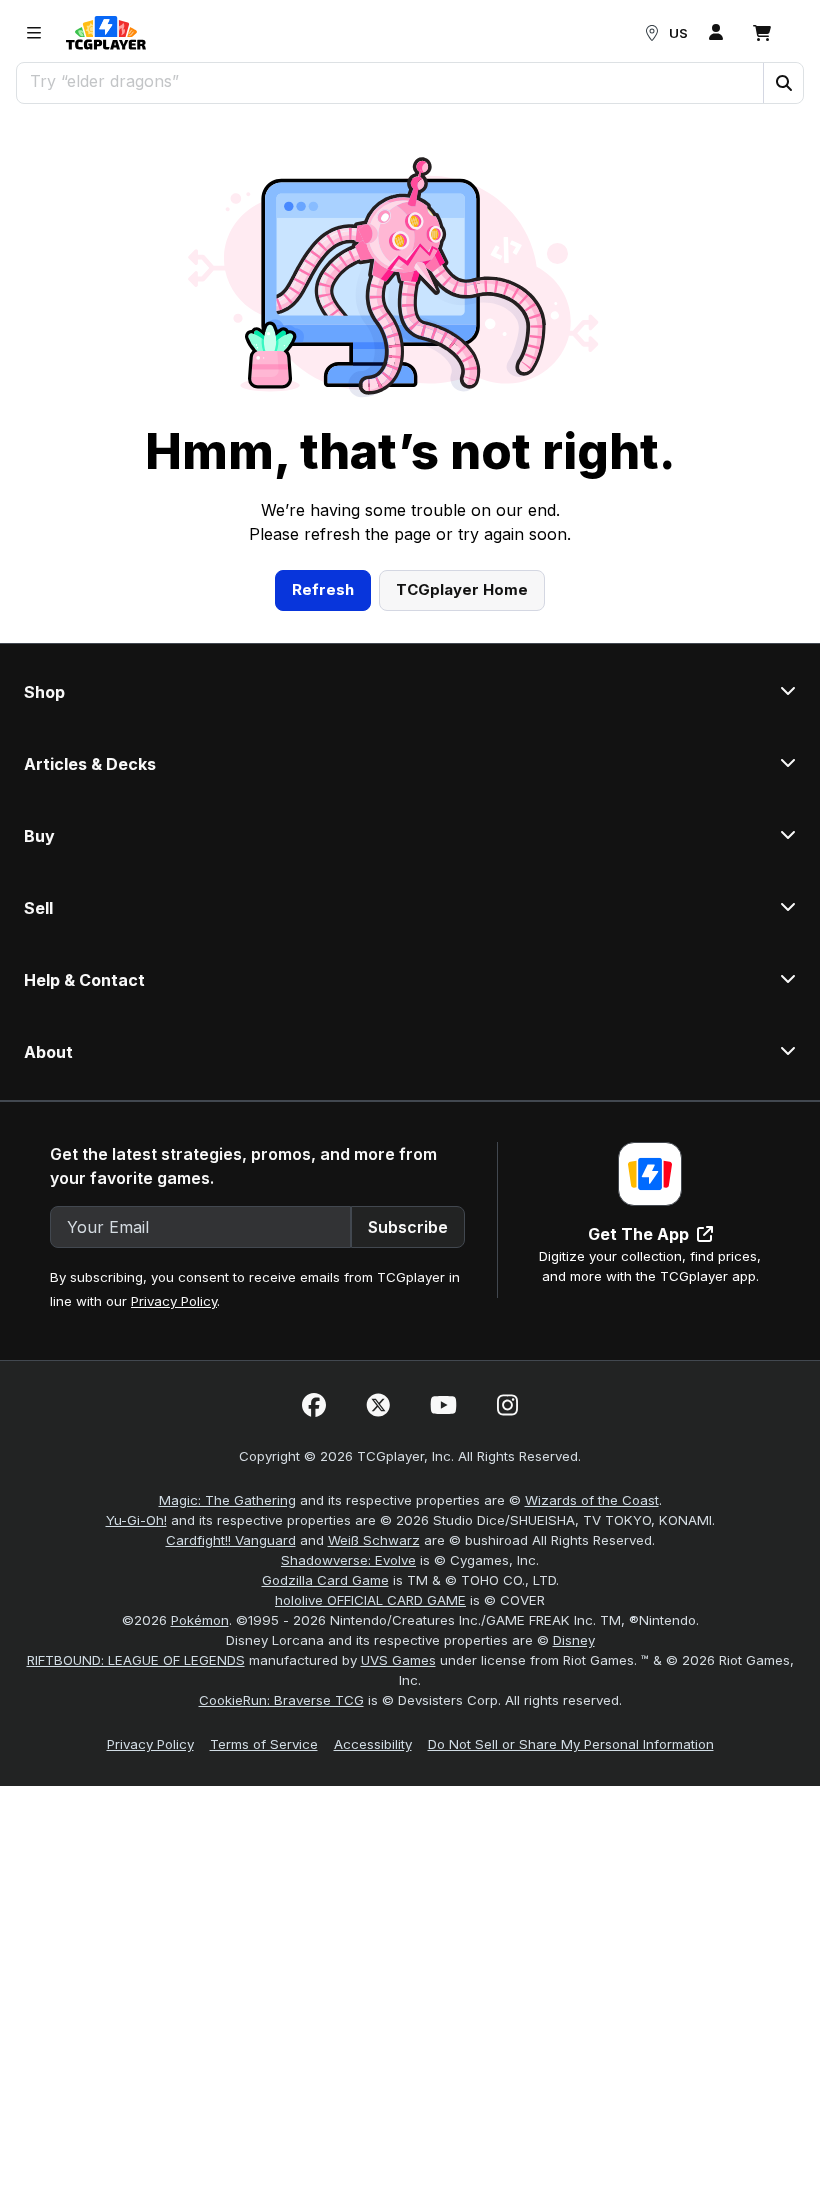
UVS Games (398, 1660)
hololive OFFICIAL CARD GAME (370, 1600)
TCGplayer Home (462, 589)
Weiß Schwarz (374, 1540)
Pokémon (200, 1620)
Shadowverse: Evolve (348, 1560)
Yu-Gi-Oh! (136, 1520)
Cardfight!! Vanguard (231, 1540)
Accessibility (373, 1744)
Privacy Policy (174, 1301)
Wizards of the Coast (592, 1500)
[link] (106, 33)
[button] (783, 83)
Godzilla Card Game (325, 1580)
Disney (574, 1640)
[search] (390, 81)
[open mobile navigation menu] (34, 33)
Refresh (323, 589)
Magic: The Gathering (227, 1500)
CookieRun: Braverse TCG (281, 1700)
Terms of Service (264, 1744)
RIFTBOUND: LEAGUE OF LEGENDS (136, 1660)
